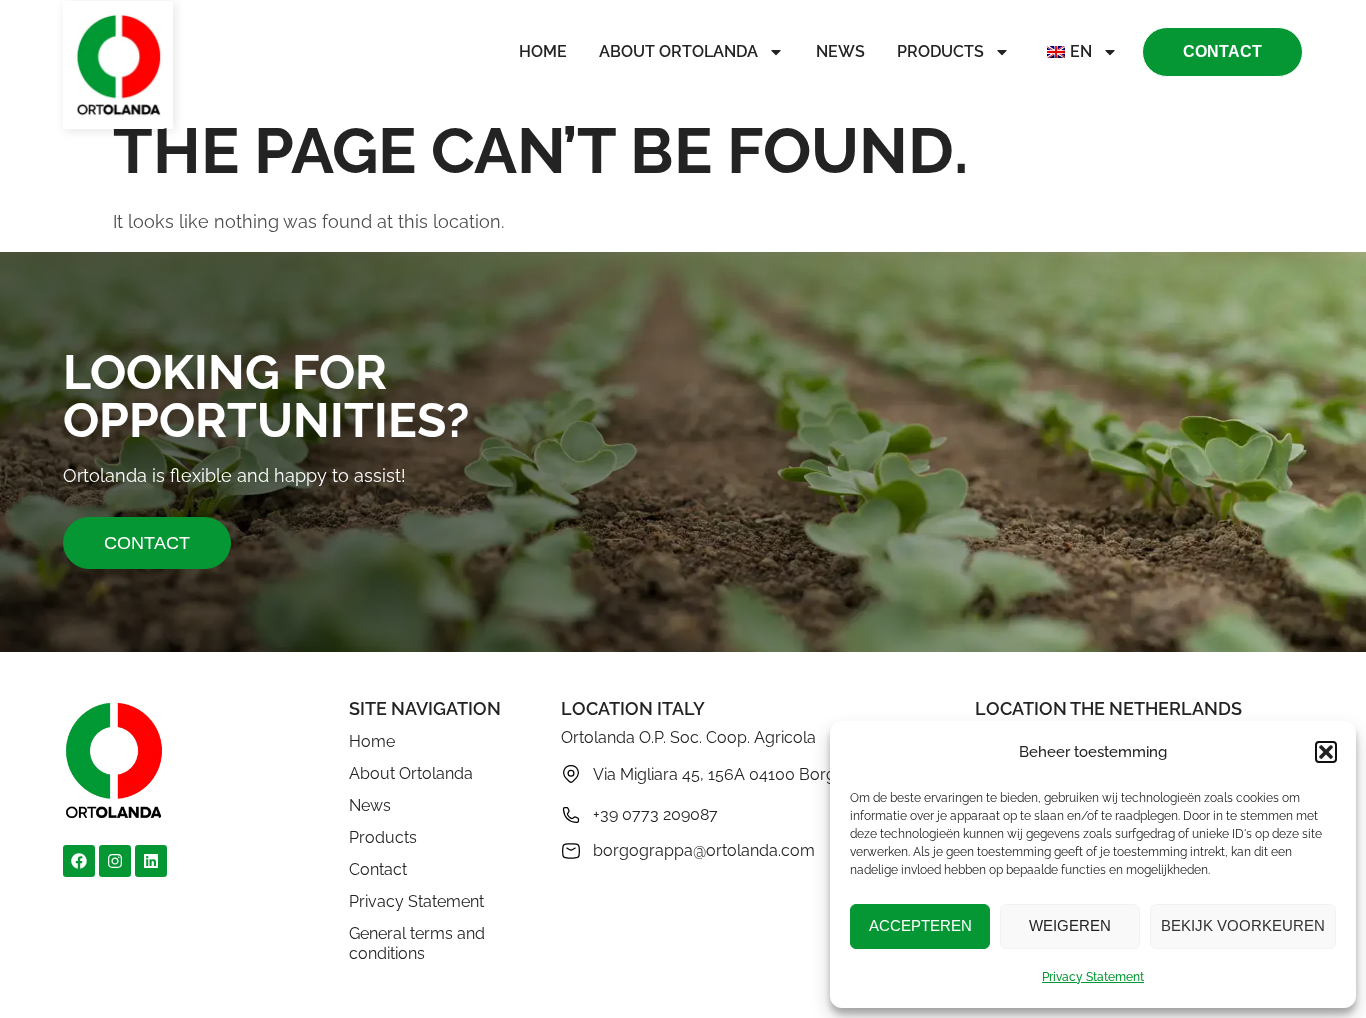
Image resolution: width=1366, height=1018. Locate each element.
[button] (1326, 752)
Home (543, 51)
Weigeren (1070, 925)
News (840, 51)
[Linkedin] (151, 861)
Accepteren (920, 925)
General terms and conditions (417, 943)
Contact (378, 869)
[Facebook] (79, 861)
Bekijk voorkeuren (1243, 925)
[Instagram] (115, 861)
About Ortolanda (678, 51)
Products (940, 51)
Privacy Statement (1093, 977)
